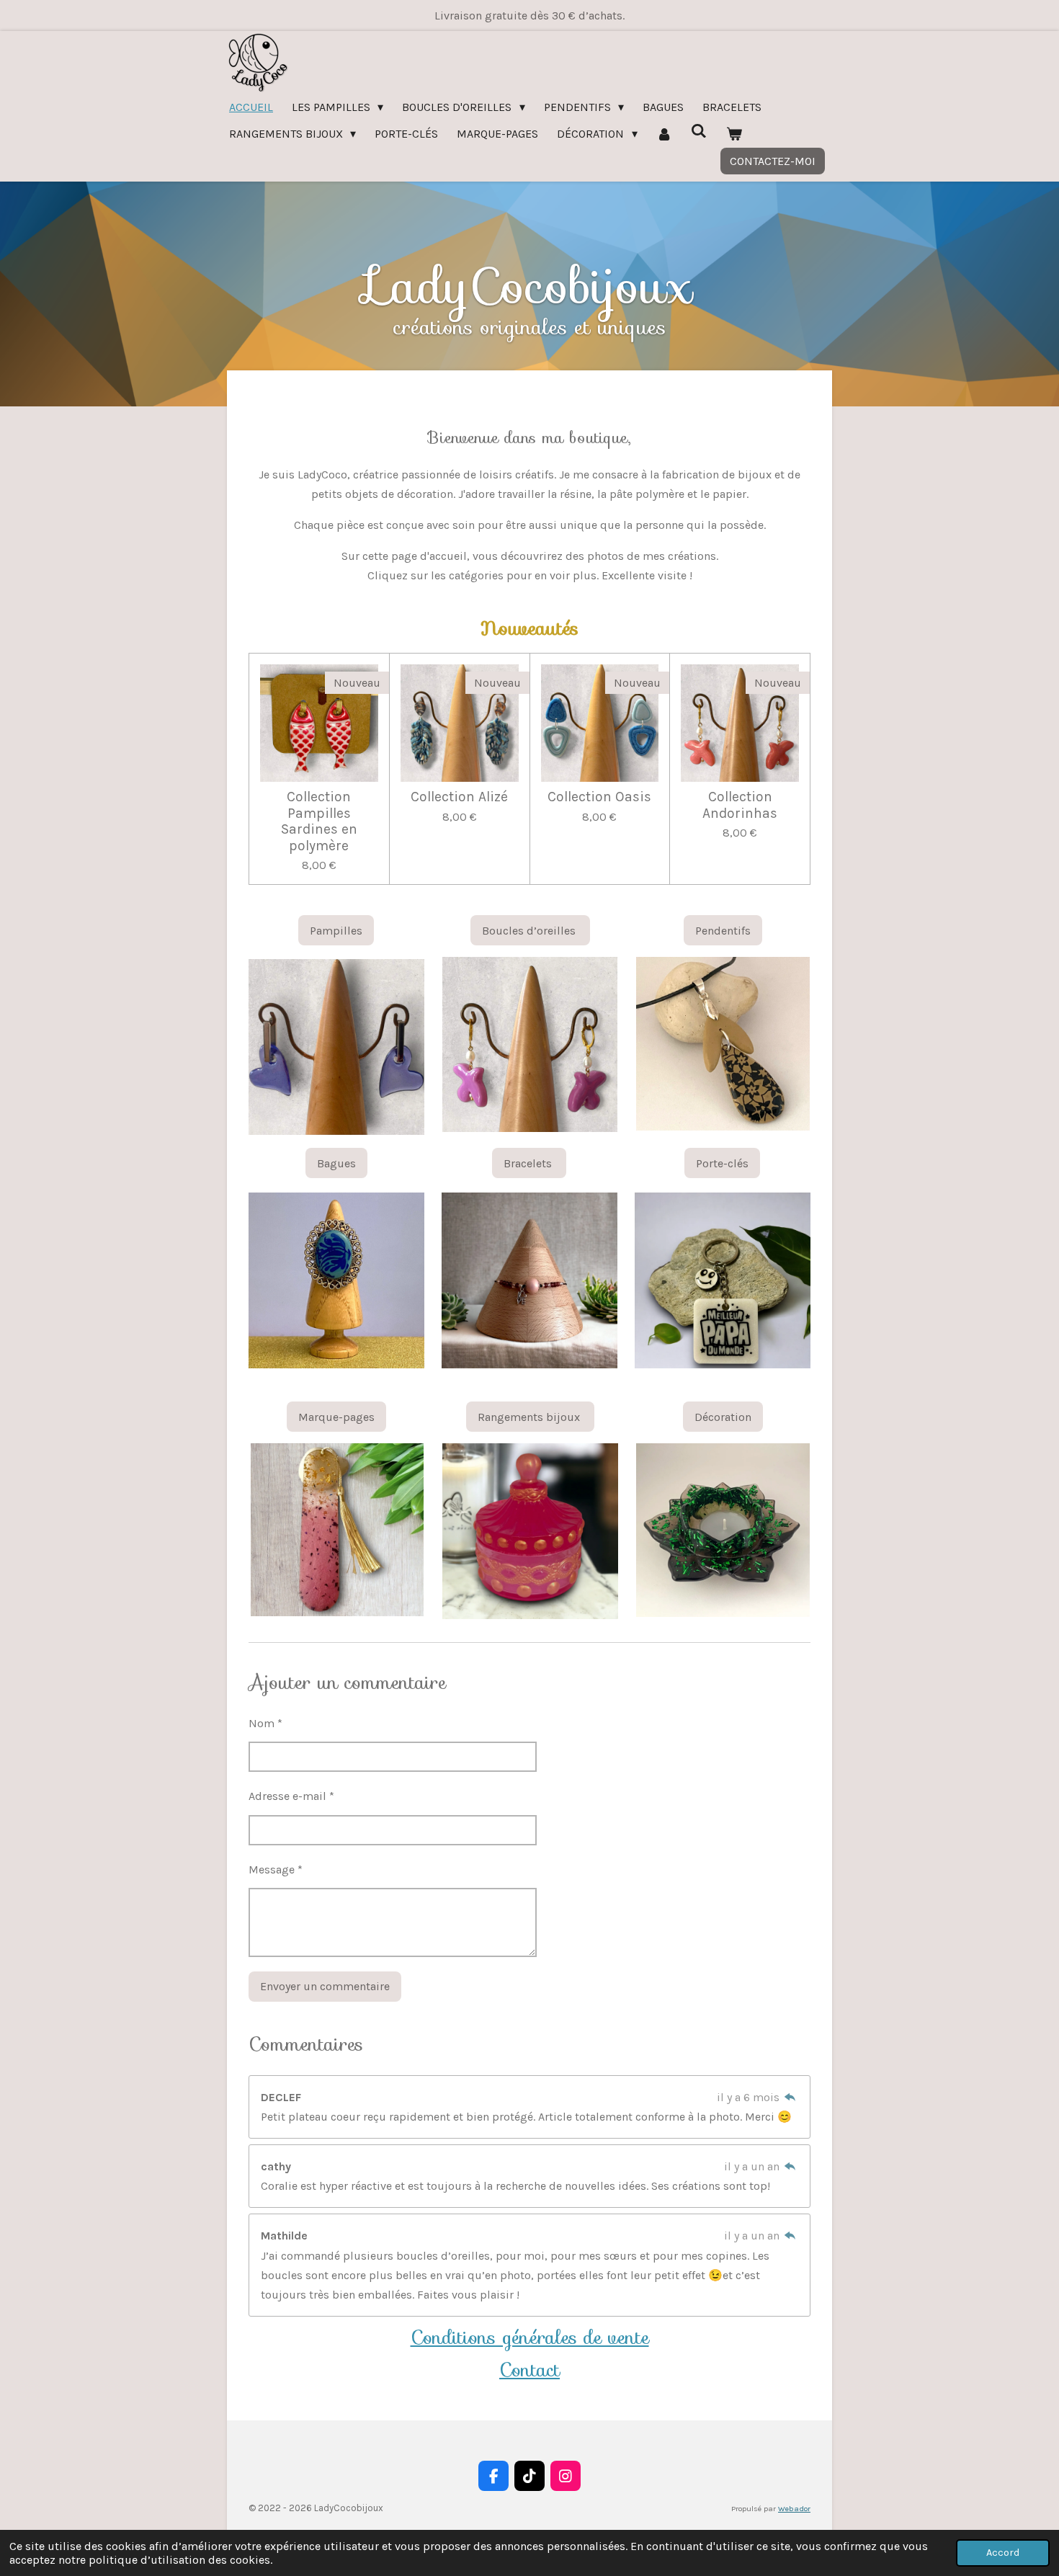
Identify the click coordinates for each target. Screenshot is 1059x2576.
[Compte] (664, 134)
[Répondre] (790, 2097)
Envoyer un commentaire (325, 1986)
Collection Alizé (459, 797)
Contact (529, 2370)
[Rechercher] (699, 131)
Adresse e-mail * (291, 1796)
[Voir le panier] (734, 134)
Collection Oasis (599, 797)
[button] (411, 970)
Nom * (265, 1723)
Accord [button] (1003, 2553)
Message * (276, 1869)
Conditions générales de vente (530, 2337)
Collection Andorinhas (740, 805)
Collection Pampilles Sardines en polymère (319, 821)
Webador (794, 2509)
